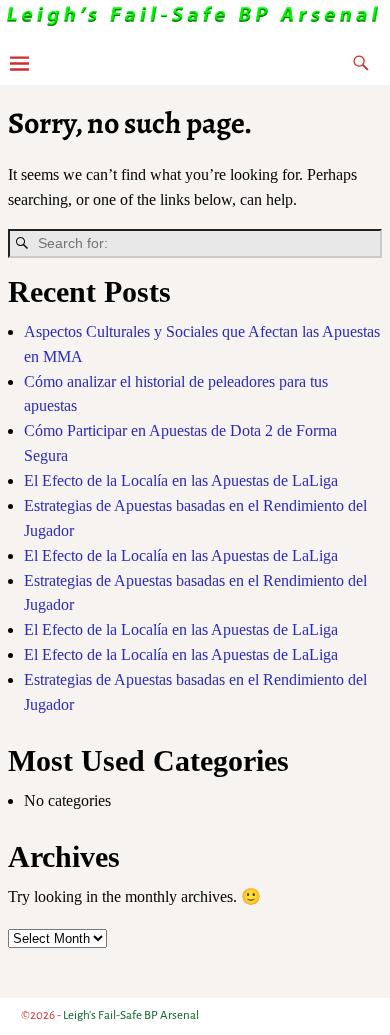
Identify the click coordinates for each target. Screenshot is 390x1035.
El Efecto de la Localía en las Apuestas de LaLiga (181, 480)
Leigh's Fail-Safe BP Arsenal (131, 1015)
